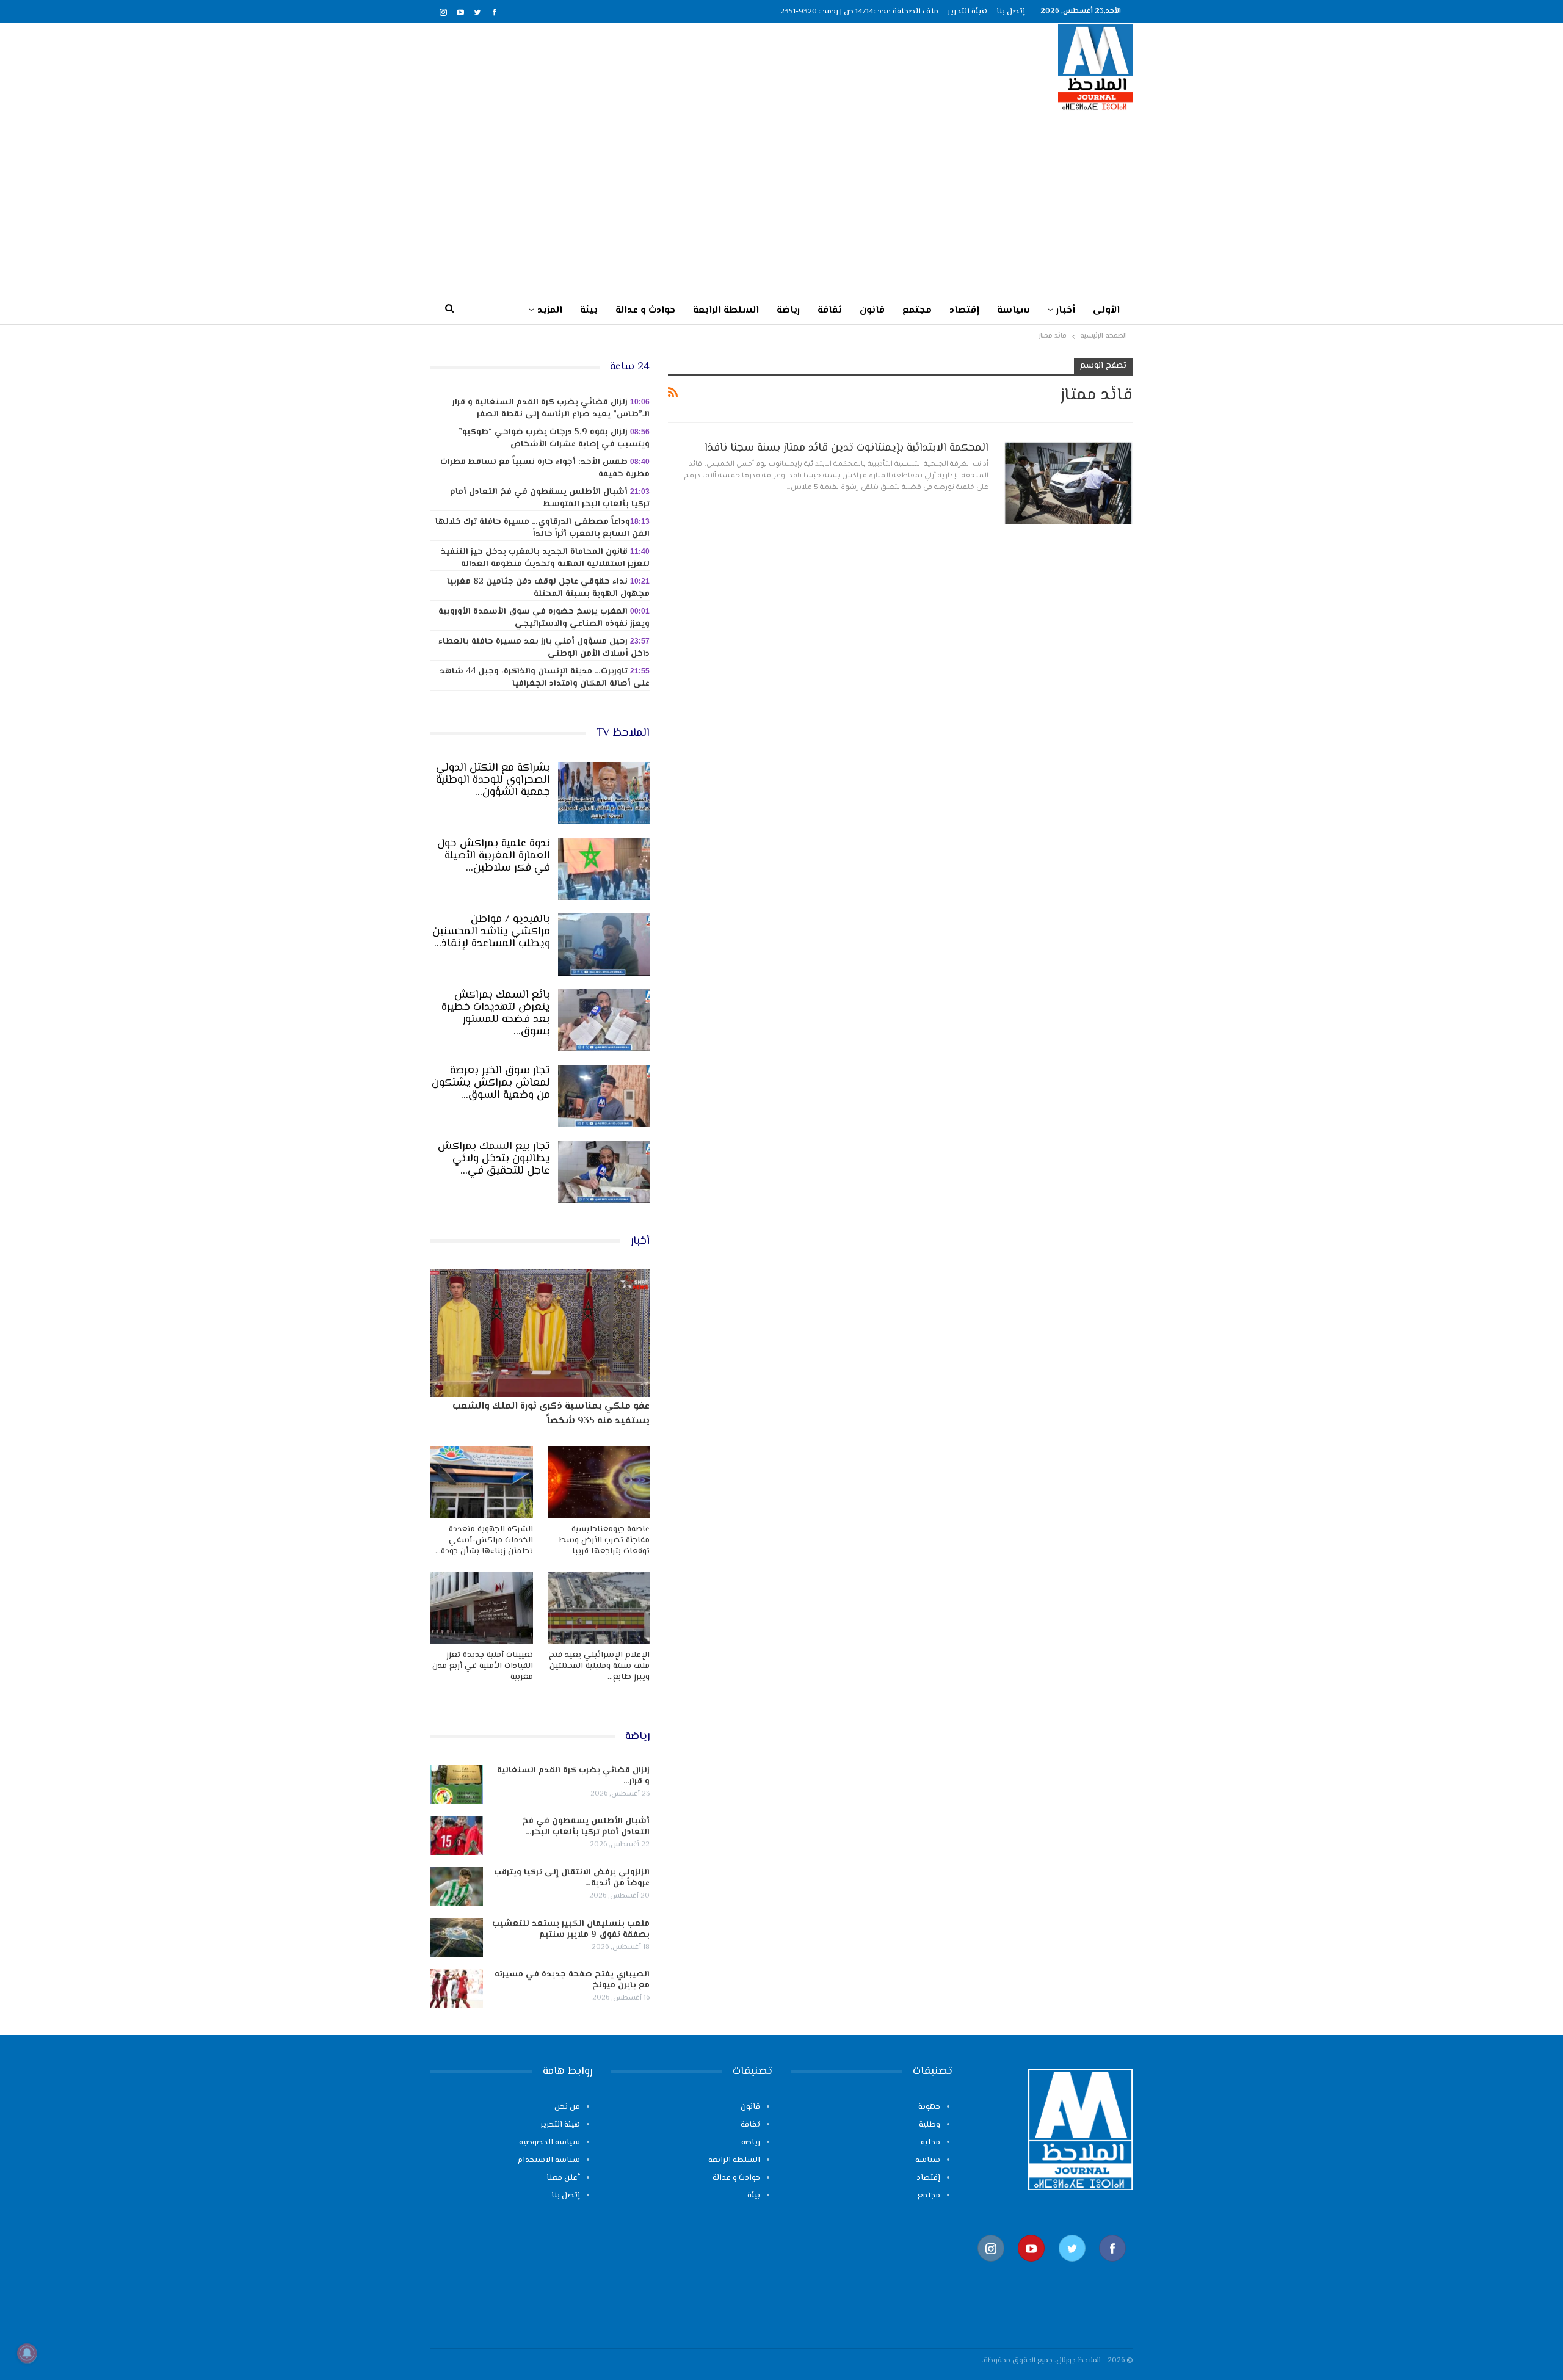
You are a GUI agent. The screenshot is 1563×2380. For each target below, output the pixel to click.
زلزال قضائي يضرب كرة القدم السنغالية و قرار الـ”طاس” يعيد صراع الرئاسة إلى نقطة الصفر (551, 408)
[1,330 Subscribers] (1031, 2268)
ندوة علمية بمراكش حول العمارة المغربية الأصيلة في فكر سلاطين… (494, 856)
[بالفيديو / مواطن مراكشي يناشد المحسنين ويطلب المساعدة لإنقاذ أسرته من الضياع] (604, 945)
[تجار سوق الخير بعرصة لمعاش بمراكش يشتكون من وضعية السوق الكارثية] (604, 1096)
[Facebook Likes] (1112, 2268)
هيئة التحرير (967, 12)
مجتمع (917, 310)
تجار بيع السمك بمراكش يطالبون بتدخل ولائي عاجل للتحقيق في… (494, 1159)
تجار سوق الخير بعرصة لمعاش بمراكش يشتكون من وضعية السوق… (491, 1083)
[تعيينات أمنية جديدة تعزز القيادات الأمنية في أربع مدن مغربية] (482, 1608)
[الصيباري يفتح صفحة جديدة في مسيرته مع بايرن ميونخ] (457, 1989)
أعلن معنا (563, 2178)
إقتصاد (964, 310)
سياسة (1014, 310)
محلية (930, 2142)
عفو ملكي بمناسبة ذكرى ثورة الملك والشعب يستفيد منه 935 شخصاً (551, 1414)
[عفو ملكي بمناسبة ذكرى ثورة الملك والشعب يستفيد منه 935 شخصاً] (540, 1333)
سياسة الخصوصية (549, 2142)
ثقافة (830, 310)
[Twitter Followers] (1072, 2268)
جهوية (929, 2107)
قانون (872, 310)
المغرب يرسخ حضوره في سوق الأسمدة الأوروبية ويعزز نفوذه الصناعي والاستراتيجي (544, 618)
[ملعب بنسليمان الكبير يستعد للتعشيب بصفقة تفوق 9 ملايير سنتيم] (457, 1938)
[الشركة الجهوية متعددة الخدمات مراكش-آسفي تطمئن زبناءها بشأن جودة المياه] (482, 1482)
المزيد (550, 310)
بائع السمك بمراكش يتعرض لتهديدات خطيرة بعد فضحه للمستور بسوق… (496, 1014)
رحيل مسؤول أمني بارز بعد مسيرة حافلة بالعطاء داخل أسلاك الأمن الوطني (544, 648)
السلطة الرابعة (726, 310)
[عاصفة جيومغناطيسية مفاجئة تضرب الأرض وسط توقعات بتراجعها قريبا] (599, 1482)
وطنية (930, 2125)
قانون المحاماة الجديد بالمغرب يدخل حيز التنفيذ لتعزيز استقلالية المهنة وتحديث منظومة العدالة (545, 558)
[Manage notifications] (27, 2353)
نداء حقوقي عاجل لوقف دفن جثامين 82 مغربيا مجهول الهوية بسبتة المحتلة (548, 588)
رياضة (788, 310)
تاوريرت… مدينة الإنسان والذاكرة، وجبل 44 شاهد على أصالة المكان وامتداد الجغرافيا (545, 678)
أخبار (1066, 310)
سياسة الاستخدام (549, 2160)
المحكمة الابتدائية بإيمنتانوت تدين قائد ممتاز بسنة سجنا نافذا (847, 448)
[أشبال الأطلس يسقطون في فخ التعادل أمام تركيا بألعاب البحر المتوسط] (457, 1835)
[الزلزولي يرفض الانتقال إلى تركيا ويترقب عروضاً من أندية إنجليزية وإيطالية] (457, 1887)
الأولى (1106, 310)
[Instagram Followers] (991, 2268)
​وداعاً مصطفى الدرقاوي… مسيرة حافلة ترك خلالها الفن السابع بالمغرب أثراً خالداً (542, 528)
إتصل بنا (1011, 12)
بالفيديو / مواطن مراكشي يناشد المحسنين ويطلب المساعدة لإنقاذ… (491, 932)
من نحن (567, 2107)
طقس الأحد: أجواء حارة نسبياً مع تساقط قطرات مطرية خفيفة (545, 468)
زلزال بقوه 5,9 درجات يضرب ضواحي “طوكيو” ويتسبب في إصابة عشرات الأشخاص (554, 438)
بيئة (589, 310)
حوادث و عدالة (645, 310)
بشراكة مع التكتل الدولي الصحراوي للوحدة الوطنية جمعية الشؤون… (493, 780)
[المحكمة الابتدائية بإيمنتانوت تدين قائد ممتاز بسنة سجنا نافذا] (1068, 482)
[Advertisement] (781, 203)
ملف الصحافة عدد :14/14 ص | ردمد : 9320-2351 (859, 12)
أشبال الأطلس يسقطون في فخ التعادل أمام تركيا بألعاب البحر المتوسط (550, 498)
